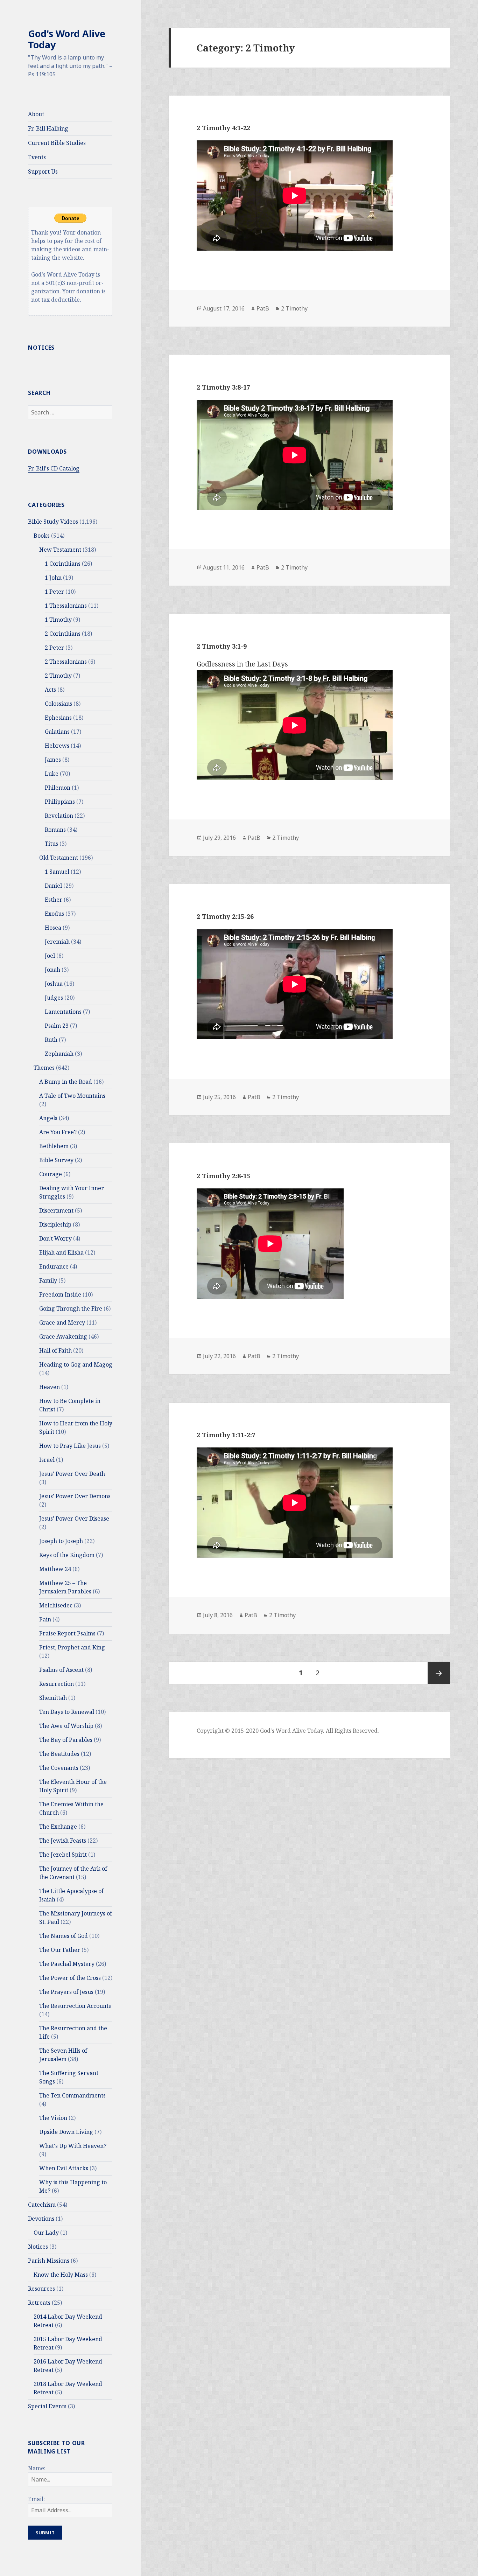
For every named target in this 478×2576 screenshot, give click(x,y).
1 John (53, 578)
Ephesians (58, 718)
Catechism (42, 2205)
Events (37, 157)
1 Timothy (58, 620)
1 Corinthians (63, 564)
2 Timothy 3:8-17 (223, 387)
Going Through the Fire (71, 1308)
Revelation (59, 816)
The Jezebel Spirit (63, 1855)
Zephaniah (59, 1054)
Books (42, 536)
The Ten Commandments (72, 2095)
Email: (36, 2499)
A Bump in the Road (66, 1082)
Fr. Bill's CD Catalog (54, 468)
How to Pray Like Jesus (70, 1446)
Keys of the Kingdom (67, 1555)
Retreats (39, 2303)
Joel (50, 956)
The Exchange (58, 1827)
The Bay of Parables (66, 1740)
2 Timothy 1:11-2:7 (226, 1435)
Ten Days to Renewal (67, 1712)
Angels (48, 1118)
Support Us (43, 172)
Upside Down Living (66, 2132)
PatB (263, 308)
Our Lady (46, 2233)
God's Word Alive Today (67, 39)
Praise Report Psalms (67, 1633)
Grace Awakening (63, 1336)
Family (48, 1280)
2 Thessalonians (66, 662)
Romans (55, 830)
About (36, 114)
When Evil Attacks (64, 2168)
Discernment (56, 1210)
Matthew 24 (55, 1569)
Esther (54, 900)
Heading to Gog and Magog (76, 1364)
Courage (51, 1174)
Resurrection (57, 1684)
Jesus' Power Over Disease (74, 1519)
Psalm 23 (57, 1026)
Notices (38, 2247)
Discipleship (55, 1224)
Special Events (47, 2406)
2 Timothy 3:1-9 (222, 646)
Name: (37, 2468)
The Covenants (59, 1768)
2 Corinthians (63, 634)
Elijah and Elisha (61, 1252)
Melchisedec (56, 1605)
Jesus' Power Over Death (72, 1474)
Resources (41, 2289)
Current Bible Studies (57, 143)
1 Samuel (57, 872)
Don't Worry (55, 1238)
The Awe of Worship (66, 1726)
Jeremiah (57, 942)
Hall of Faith (55, 1350)
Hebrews (57, 746)
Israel (47, 1460)
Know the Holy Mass (61, 2275)
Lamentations (63, 1012)
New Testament (60, 550)
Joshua (54, 984)
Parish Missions (49, 2261)
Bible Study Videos (53, 522)
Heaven (50, 1387)
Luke (52, 774)
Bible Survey (56, 1160)
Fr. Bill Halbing (48, 128)
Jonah (52, 970)
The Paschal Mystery (67, 1964)
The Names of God (64, 1936)
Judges (54, 998)
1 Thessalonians (66, 606)
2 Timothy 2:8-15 (223, 1176)
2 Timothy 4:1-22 (223, 128)
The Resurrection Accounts (75, 2006)
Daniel (53, 886)
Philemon (58, 788)
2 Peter (54, 648)
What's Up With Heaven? (73, 2146)
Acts (50, 690)
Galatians (57, 732)
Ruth (51, 1040)
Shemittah (53, 1698)
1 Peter (54, 592)
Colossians (58, 704)
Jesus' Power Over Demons (75, 1496)
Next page (439, 1673)
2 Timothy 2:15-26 (225, 916)
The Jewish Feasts (63, 1841)
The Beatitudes (59, 1754)
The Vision (53, 2118)
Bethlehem (54, 1146)
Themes (44, 1068)
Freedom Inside (60, 1294)
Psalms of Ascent (61, 1670)
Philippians (60, 802)
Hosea (53, 928)
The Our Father (60, 1950)
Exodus (54, 914)
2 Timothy (58, 676)
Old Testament (59, 858)
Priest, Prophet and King (72, 1647)
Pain (45, 1619)
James (53, 760)
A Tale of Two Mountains (72, 1096)
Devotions (41, 2219)
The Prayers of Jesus (66, 1992)
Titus (51, 844)
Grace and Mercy (62, 1322)
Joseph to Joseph (61, 1541)
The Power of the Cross (70, 1978)
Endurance (54, 1266)
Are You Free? (58, 1132)
